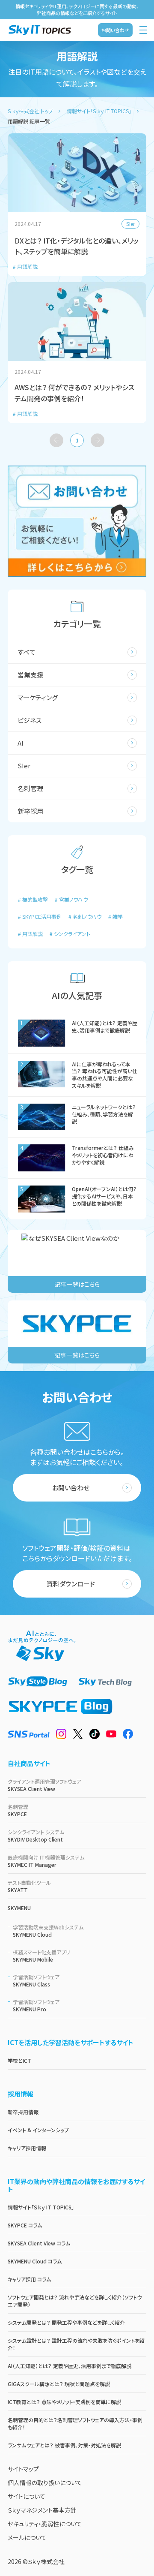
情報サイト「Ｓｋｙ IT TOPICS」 (41, 2207)
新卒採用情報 (23, 2112)
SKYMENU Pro (36, 2005)
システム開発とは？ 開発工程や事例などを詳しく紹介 (66, 2322)
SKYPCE (18, 1810)
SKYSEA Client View (44, 1785)
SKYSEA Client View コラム (39, 2243)
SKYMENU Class (36, 1980)
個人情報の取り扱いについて (45, 2483)
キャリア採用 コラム (29, 2279)
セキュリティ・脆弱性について (45, 2524)
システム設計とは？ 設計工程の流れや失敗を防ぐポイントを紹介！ (76, 2344)
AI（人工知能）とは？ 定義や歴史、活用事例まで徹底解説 (70, 2366)
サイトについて (27, 2496)
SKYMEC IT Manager (46, 1861)
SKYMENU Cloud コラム (35, 2261)
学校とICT (19, 2060)
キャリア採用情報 (27, 2148)
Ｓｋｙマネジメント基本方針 (42, 2510)
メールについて (27, 2537)
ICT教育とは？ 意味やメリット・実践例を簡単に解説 (64, 2402)
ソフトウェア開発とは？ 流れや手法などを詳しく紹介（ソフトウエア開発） (75, 2301)
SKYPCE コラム (25, 2225)
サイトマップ (23, 2469)
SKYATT (29, 1886)
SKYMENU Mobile (41, 1956)
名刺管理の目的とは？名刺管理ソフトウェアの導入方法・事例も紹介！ (75, 2423)
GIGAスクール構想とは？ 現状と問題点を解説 (59, 2384)
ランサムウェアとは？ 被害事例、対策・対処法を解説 (64, 2445)
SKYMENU (19, 1908)
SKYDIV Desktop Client (36, 1836)
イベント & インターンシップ (38, 2130)
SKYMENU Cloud (48, 1931)
